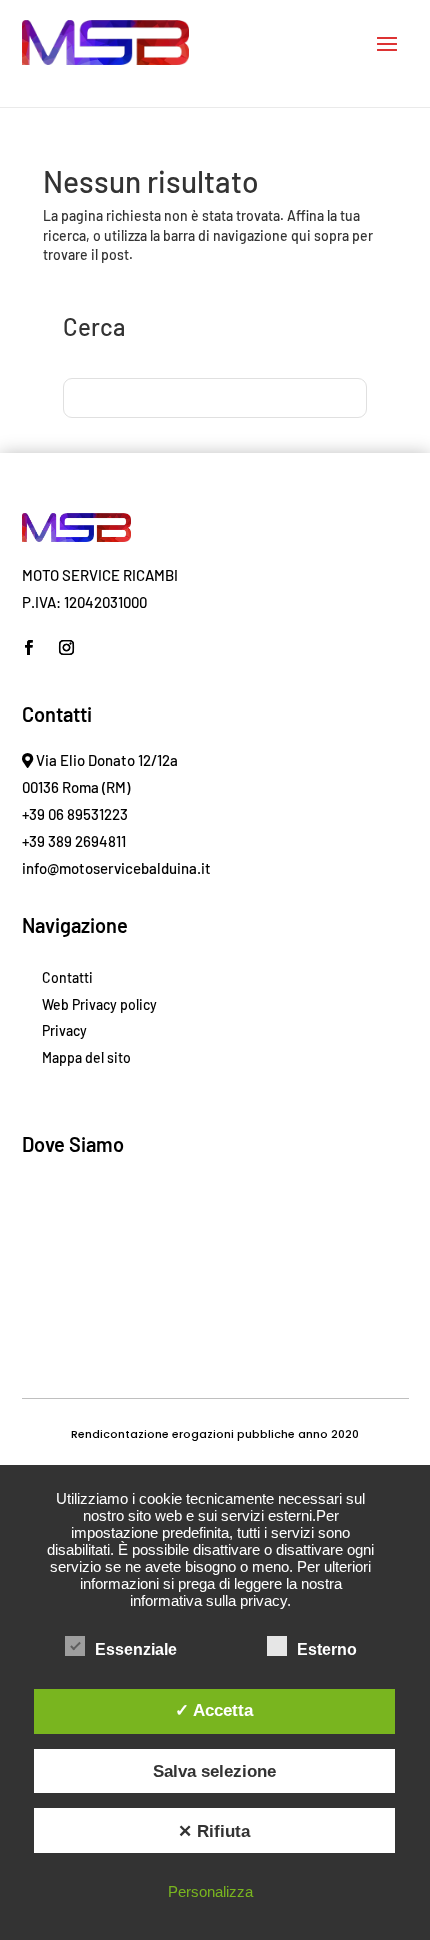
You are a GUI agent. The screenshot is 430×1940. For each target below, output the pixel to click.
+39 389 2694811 (74, 841)
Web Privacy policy (99, 1004)
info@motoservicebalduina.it (116, 868)
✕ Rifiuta (214, 1831)
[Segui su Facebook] (29, 648)
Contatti (67, 977)
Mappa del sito (86, 1057)
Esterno (327, 1649)
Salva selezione (214, 1771)
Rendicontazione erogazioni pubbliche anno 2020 (215, 1434)
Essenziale (136, 1649)
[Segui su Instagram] (67, 648)
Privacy (64, 1030)
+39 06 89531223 (75, 814)
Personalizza (210, 1891)
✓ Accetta (214, 1710)
